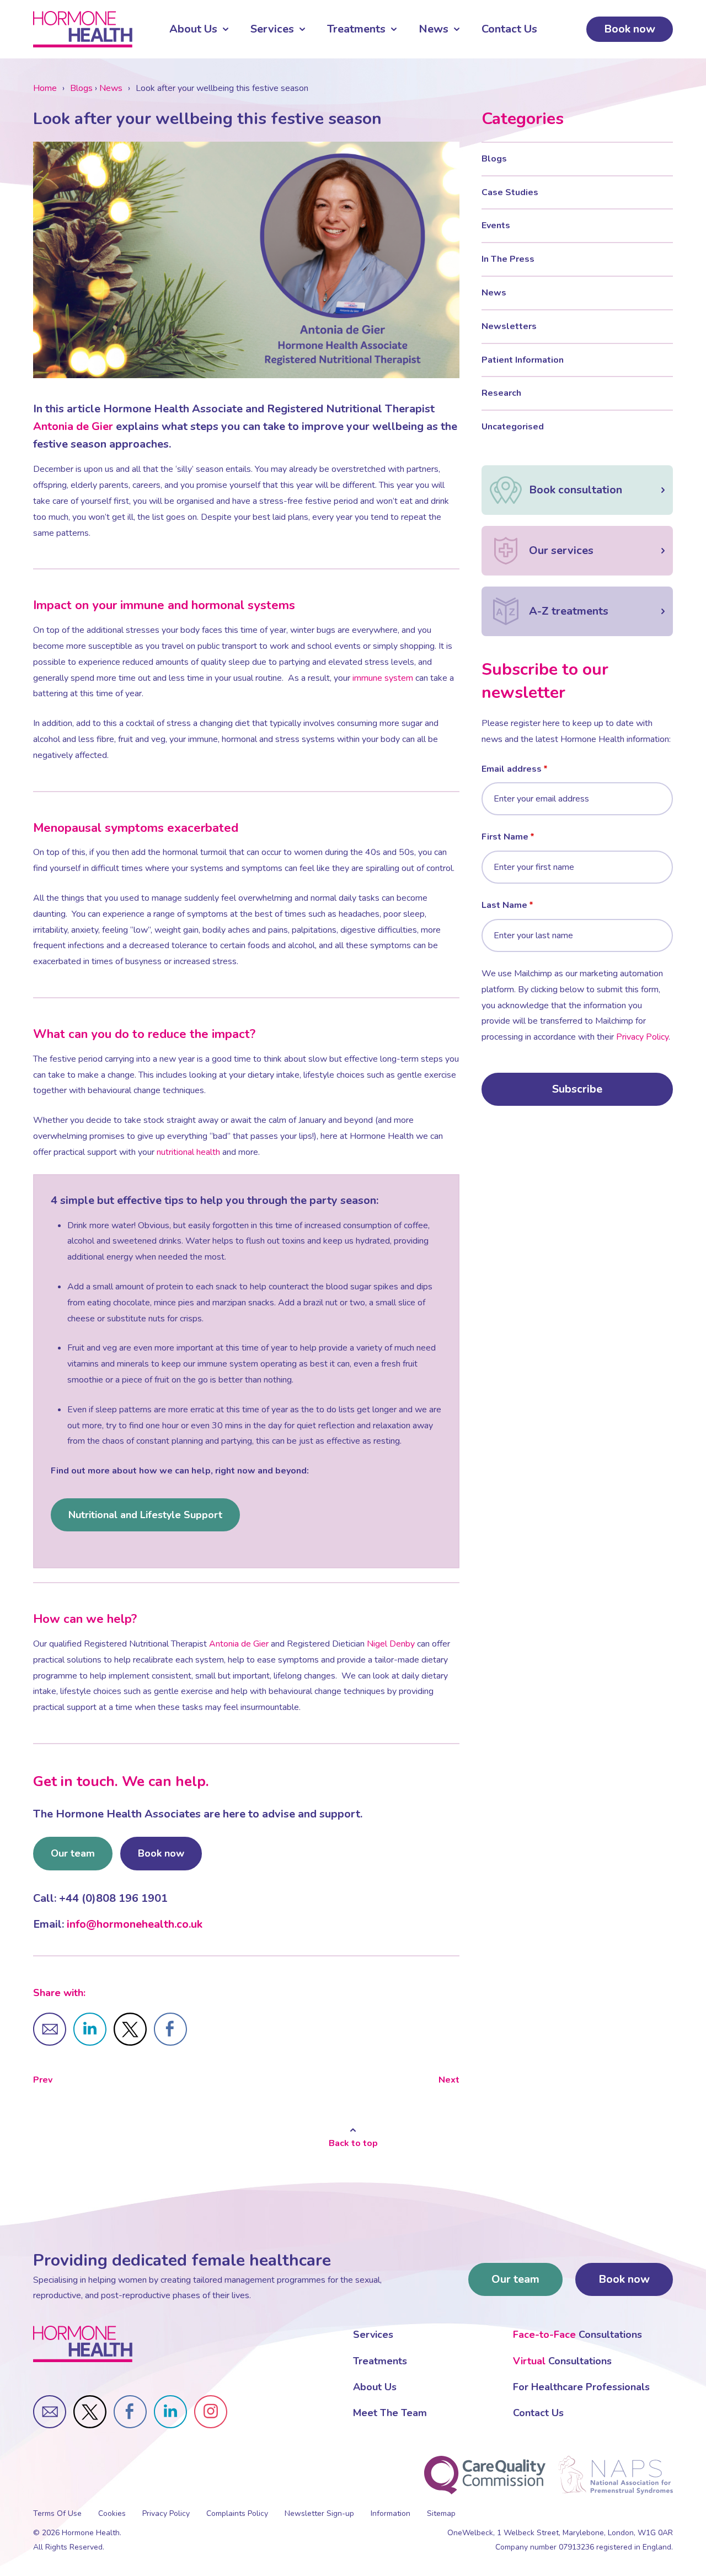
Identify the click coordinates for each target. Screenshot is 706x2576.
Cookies (112, 2513)
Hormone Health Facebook (130, 2412)
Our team (73, 1853)
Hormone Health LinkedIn (170, 2412)
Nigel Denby (391, 1644)
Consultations (577, 2335)
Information (391, 2513)
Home (45, 88)
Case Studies (510, 192)
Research (501, 393)
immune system (383, 678)
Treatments (356, 29)
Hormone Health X (90, 2412)
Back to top (353, 2143)
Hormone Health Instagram (211, 2412)
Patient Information (523, 360)
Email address (512, 769)
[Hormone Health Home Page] (83, 2344)
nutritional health (188, 1152)
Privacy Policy (642, 1037)
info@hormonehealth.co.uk (135, 1924)
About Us (193, 29)
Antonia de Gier (73, 426)
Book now (630, 29)
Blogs (81, 88)
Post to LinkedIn (90, 2029)
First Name (505, 837)
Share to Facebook (170, 2029)
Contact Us (509, 29)
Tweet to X (130, 2029)
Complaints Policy (237, 2513)
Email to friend (50, 2029)
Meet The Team (390, 2413)
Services (272, 29)
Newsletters (509, 326)
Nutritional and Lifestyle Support (145, 1515)
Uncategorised (513, 427)
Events (496, 225)
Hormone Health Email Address (50, 2412)
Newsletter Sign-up (319, 2513)
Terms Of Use (57, 2513)
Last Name (504, 905)
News (434, 29)
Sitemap (441, 2513)
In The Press (508, 259)
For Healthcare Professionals (581, 2387)
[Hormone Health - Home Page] (83, 29)
